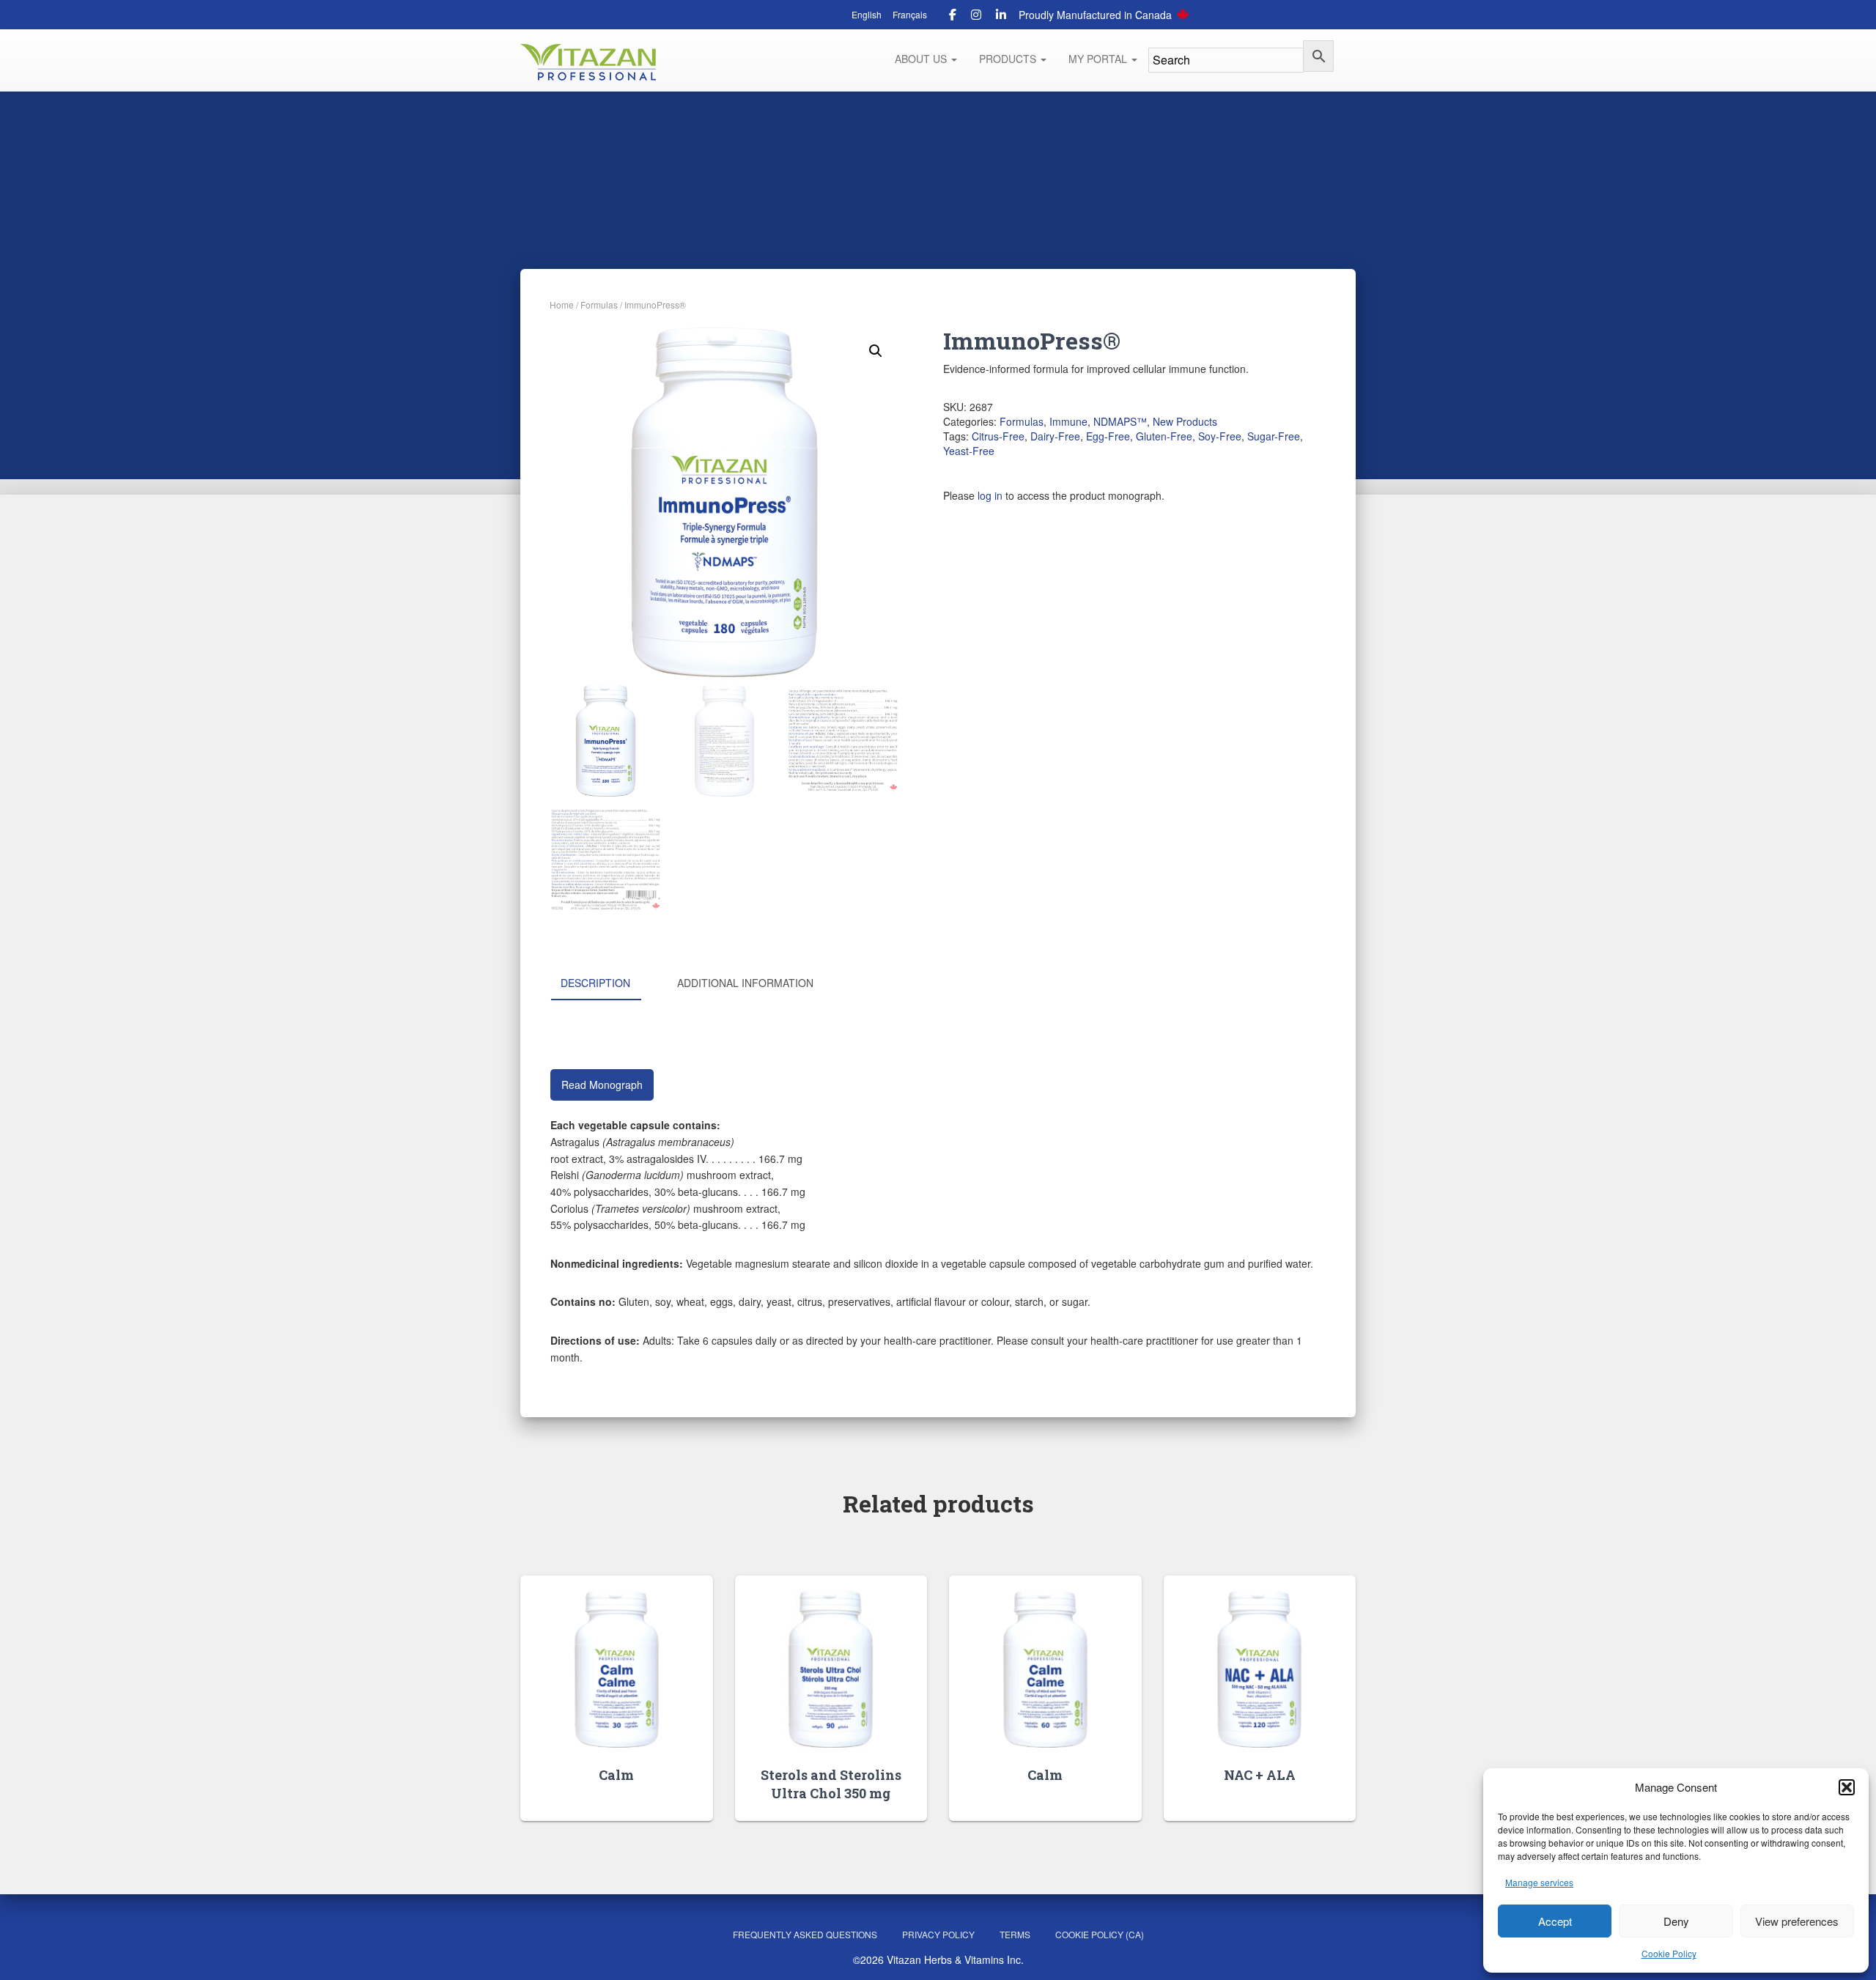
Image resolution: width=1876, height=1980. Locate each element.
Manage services (1539, 1882)
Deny (1676, 1921)
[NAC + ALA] (1259, 1669)
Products (1009, 59)
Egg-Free (1108, 436)
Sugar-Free (1274, 436)
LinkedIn (1001, 17)
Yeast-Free (969, 451)
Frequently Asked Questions (805, 1934)
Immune (1068, 421)
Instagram (976, 17)
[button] (1847, 1787)
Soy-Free (1220, 436)
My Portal (1099, 59)
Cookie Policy (1669, 1953)
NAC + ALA (1260, 1775)
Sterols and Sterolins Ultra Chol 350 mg (831, 1784)
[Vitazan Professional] (588, 62)
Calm (616, 1775)
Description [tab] (595, 983)
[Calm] (617, 1669)
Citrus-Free (998, 436)
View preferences (1797, 1921)
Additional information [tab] (745, 983)
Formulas (599, 304)
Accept (1555, 1921)
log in (990, 495)
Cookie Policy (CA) (1100, 1934)
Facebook (953, 17)
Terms (1015, 1934)
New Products (1185, 421)
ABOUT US (922, 59)
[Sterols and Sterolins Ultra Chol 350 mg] (831, 1669)
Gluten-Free (1164, 436)
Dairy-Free (1055, 436)
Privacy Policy (938, 1934)
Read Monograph (602, 1085)
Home (562, 304)
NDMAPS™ (1120, 421)
